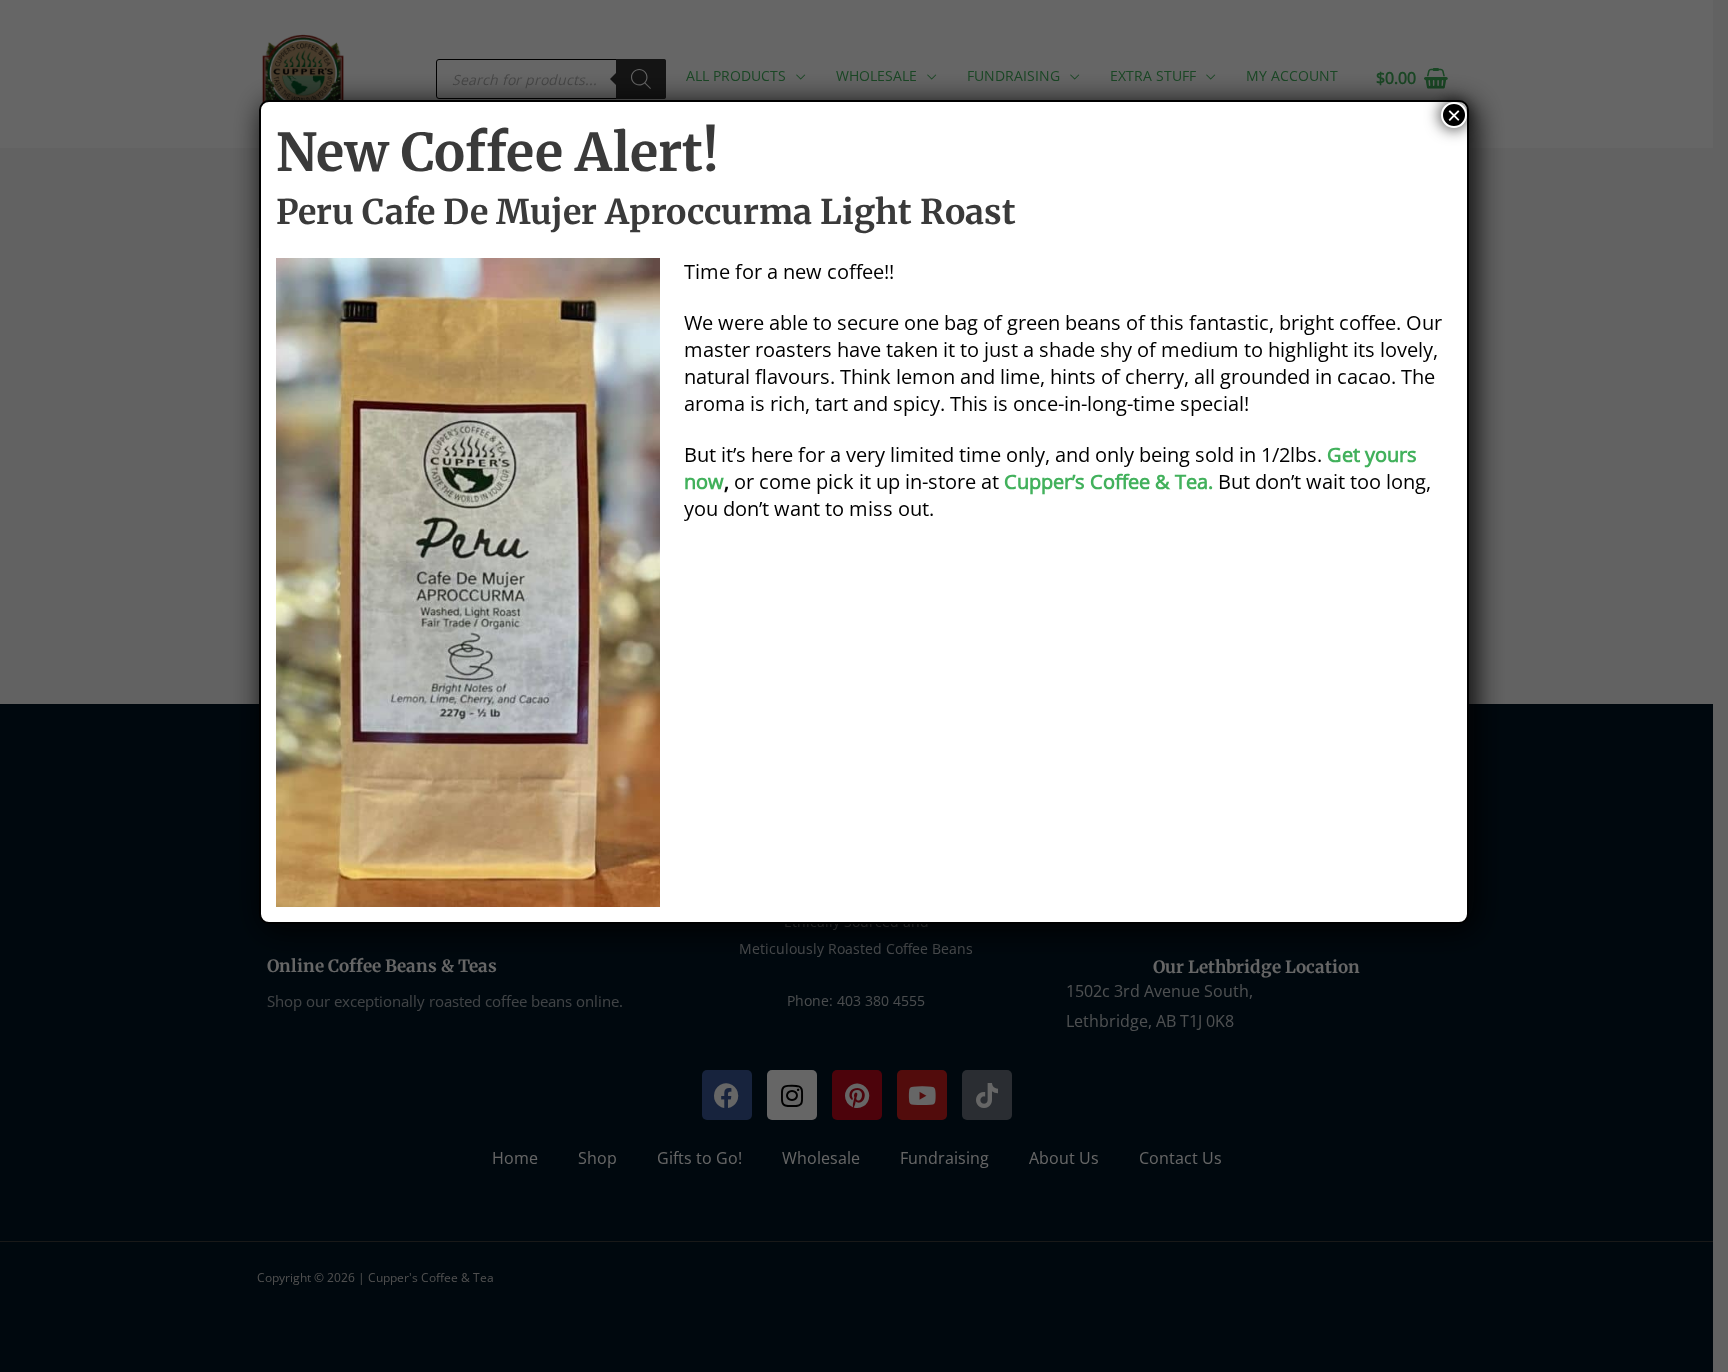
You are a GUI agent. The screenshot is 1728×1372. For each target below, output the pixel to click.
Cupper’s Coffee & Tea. (1108, 481)
